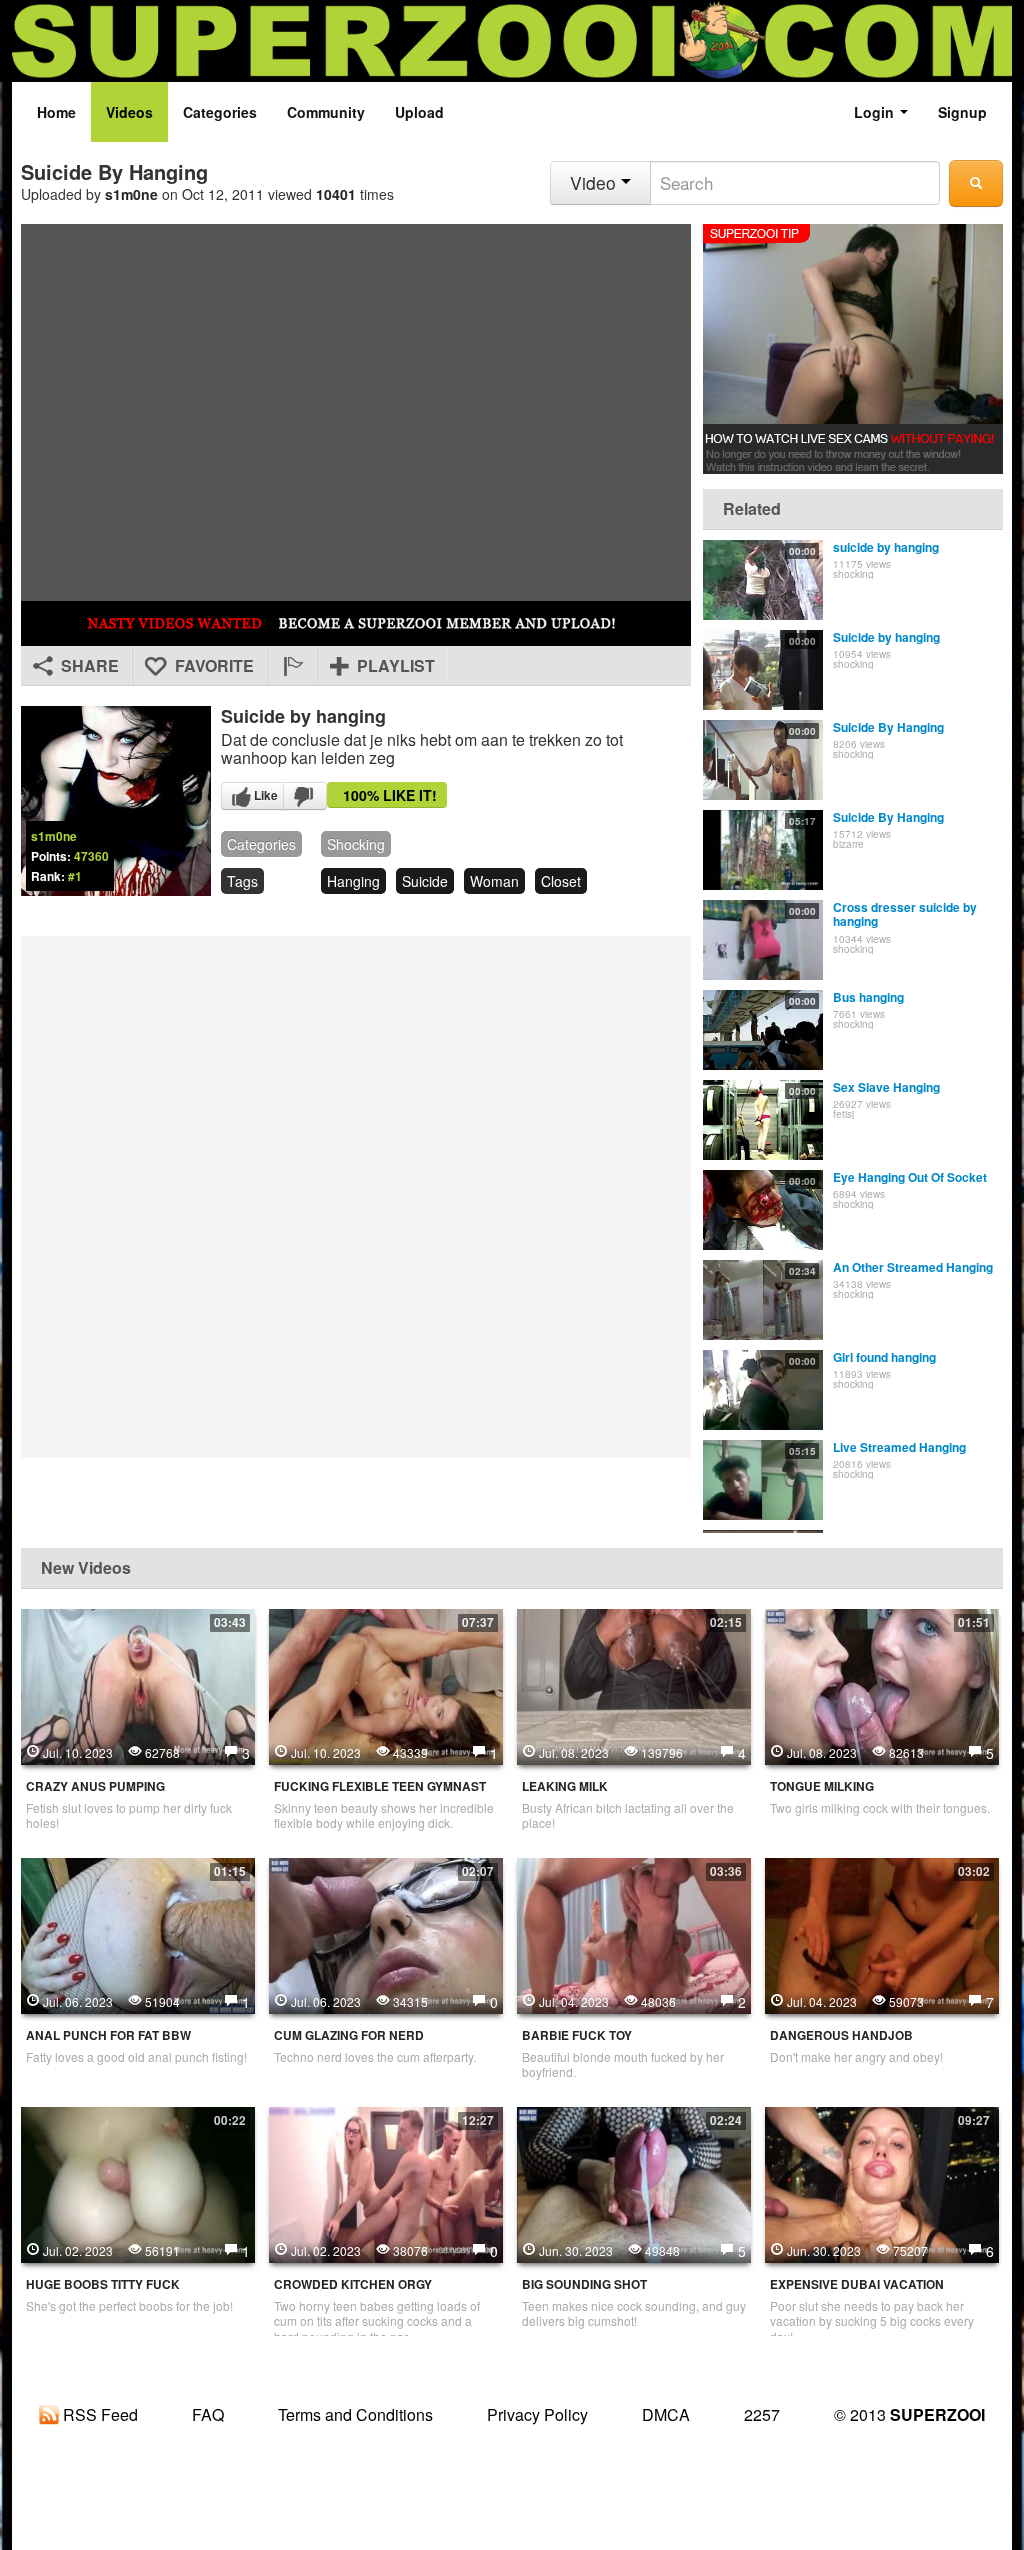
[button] (292, 666)
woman (494, 881)
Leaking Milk (565, 1786)
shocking (356, 844)
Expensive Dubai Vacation (857, 2284)
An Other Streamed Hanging (913, 1267)
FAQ (208, 2414)
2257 (762, 2414)
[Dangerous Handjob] (882, 1934)
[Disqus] (356, 1195)
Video (595, 182)
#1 (75, 876)
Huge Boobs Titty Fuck (103, 2284)
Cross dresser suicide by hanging (905, 914)
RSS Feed (98, 2414)
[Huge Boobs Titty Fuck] (138, 2183)
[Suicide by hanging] (763, 670)
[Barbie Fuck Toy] (634, 1934)
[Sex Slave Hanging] (763, 1120)
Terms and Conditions (355, 2414)
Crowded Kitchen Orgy (353, 2284)
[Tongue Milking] (882, 1685)
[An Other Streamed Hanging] (763, 1300)
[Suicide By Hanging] (763, 760)
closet (561, 881)
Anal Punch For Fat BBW (108, 2035)
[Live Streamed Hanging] (763, 1480)
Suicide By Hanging (888, 727)
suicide (425, 881)
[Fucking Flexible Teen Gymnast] (386, 1685)
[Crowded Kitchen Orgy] (386, 2183)
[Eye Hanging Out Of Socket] (763, 1210)
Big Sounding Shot (584, 2284)
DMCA (666, 2414)
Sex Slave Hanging (886, 1087)
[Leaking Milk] (634, 1685)
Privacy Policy (537, 2414)
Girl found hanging (884, 1357)
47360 (91, 856)
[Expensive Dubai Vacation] (882, 2183)
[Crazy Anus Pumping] (138, 1685)
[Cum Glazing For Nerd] (386, 1934)
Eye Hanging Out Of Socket (910, 1177)
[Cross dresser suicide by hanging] (763, 940)
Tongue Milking (822, 1786)
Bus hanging (868, 997)
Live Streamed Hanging (899, 1447)
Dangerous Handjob (841, 2035)
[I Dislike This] (305, 796)
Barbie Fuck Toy (577, 2035)
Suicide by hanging (886, 637)
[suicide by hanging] (763, 580)
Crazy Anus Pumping (95, 1786)
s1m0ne (131, 194)
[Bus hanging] (763, 1030)
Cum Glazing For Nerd (349, 2035)
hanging (353, 881)
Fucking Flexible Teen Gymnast (380, 1786)
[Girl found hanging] (763, 1390)
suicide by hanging (886, 547)
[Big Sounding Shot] (634, 2183)
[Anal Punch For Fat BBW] (138, 1934)
